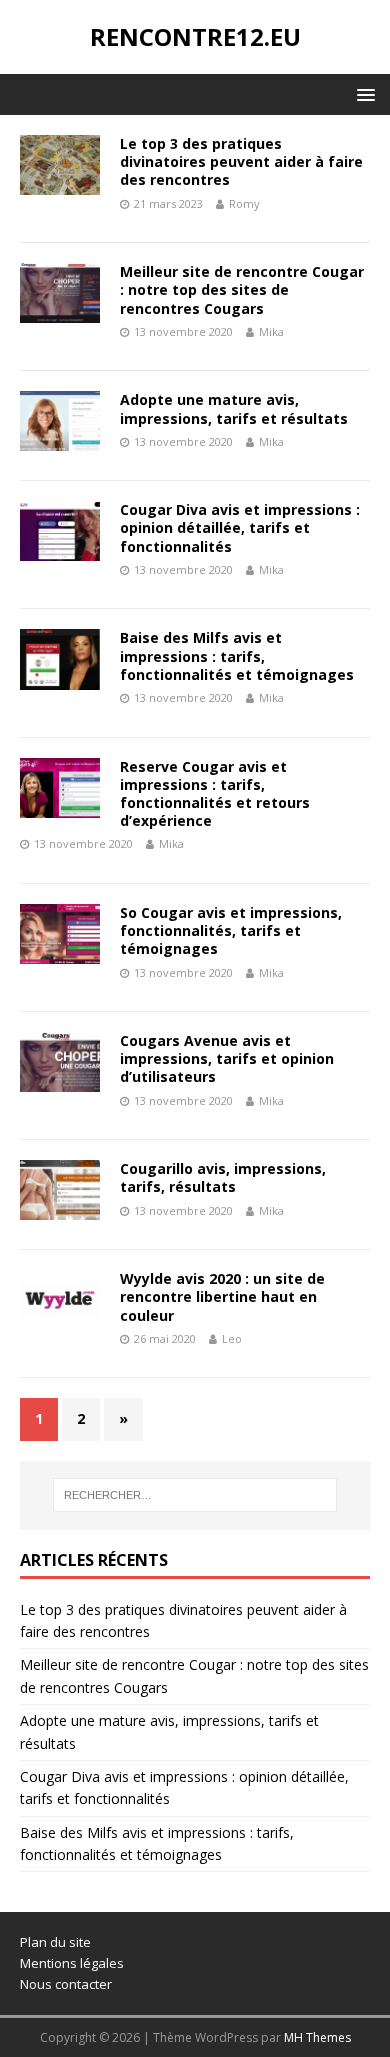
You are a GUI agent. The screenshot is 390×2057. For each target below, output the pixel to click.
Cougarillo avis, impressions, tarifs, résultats (223, 1177)
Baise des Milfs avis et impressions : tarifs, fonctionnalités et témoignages (237, 655)
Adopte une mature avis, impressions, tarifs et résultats (234, 408)
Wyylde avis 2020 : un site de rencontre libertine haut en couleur (222, 1296)
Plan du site (55, 1942)
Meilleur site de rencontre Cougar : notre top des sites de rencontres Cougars (242, 289)
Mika (271, 331)
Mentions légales (72, 1963)
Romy (244, 203)
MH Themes (317, 2037)
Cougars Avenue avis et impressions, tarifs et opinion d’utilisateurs (227, 1058)
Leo (232, 1338)
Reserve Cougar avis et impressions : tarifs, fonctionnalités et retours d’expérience (215, 794)
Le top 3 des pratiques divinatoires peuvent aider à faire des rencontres (241, 161)
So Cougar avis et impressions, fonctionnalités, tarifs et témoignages (231, 930)
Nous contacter (66, 1984)
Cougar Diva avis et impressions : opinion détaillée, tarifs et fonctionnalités (240, 527)
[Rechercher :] (195, 1495)
